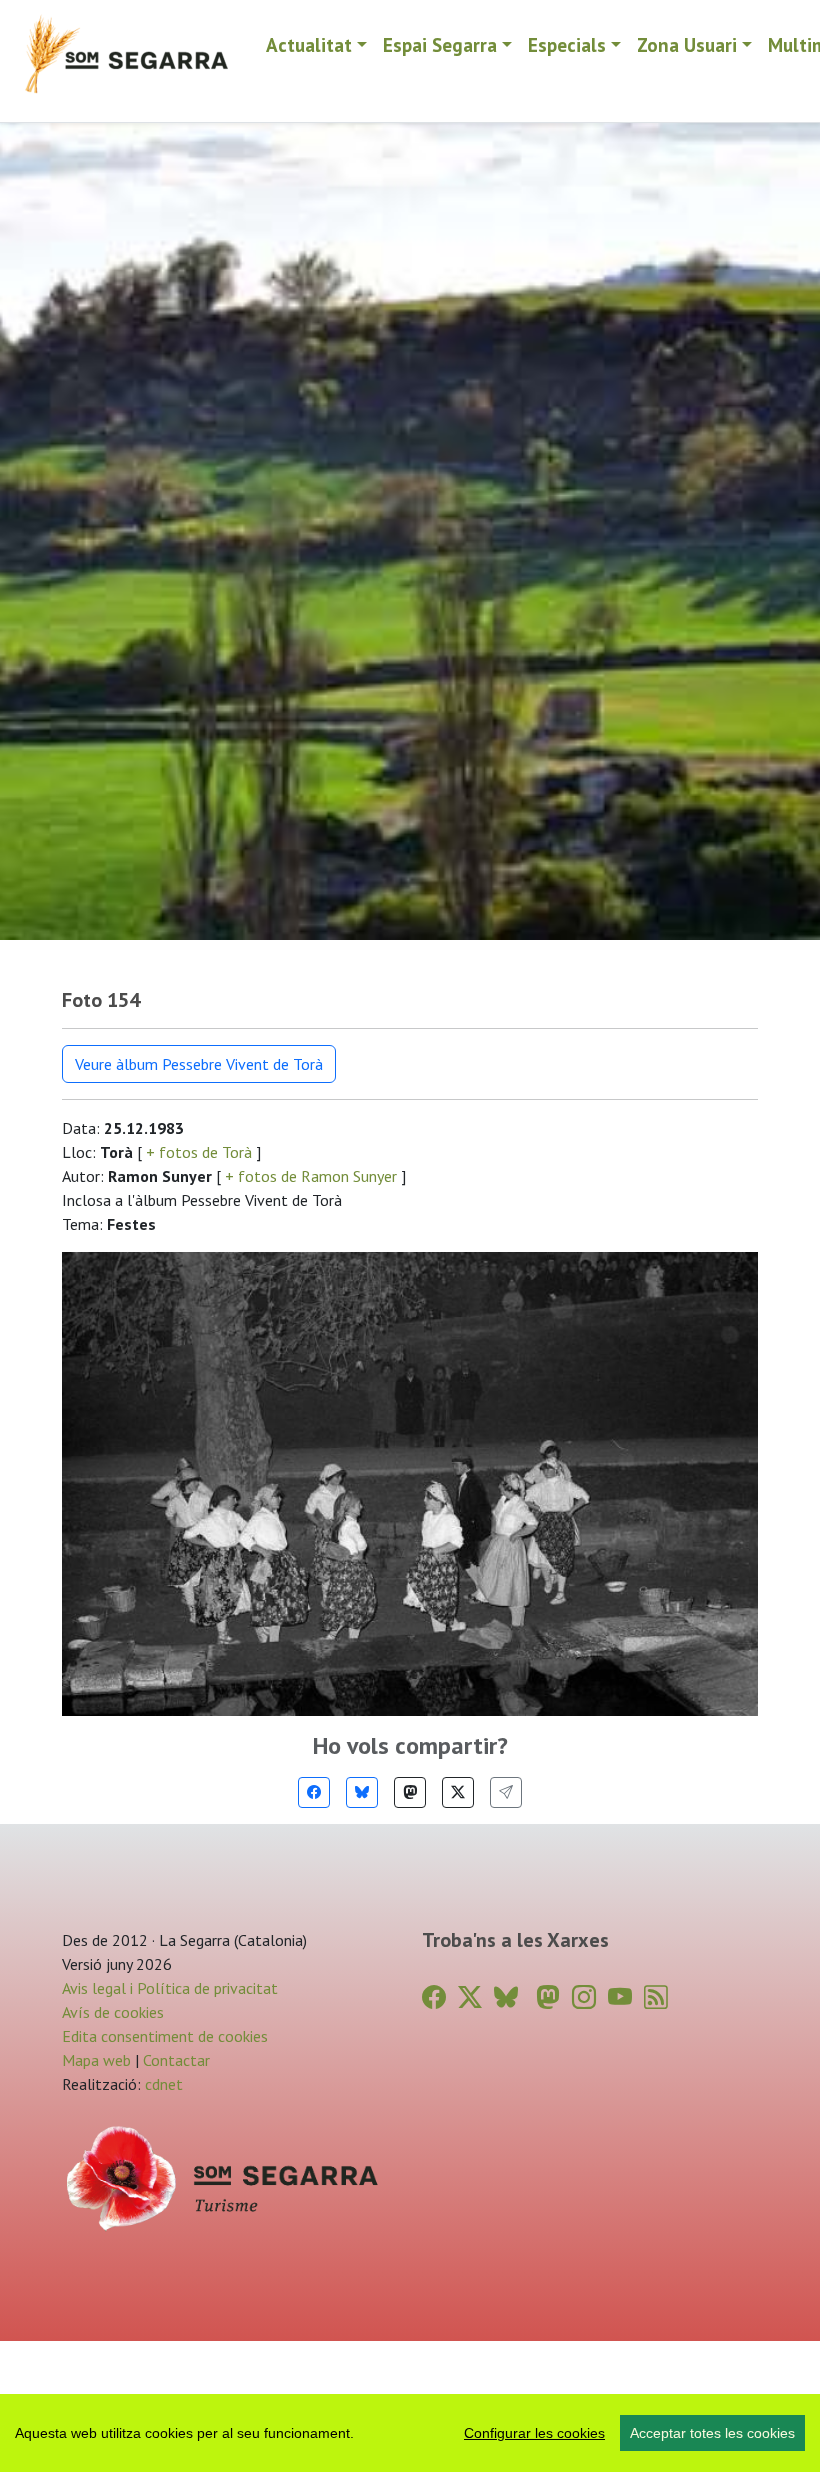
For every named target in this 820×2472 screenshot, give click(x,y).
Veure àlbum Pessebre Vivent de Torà (199, 1064)
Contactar (176, 2060)
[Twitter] (458, 1792)
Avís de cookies (113, 2012)
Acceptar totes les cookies (712, 2433)
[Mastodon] (410, 1792)
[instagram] (584, 1997)
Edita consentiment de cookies (165, 2036)
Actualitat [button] (309, 44)
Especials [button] (567, 44)
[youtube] (620, 1997)
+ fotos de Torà (199, 1152)
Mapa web (96, 2060)
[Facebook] (314, 1792)
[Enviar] (506, 1792)
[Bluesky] (362, 1792)
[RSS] (656, 1997)
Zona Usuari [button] (687, 44)
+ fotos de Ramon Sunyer (311, 1176)
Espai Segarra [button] (440, 44)
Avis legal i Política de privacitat (170, 1988)
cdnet (162, 2084)
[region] (410, 2433)
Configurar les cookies (534, 2433)
